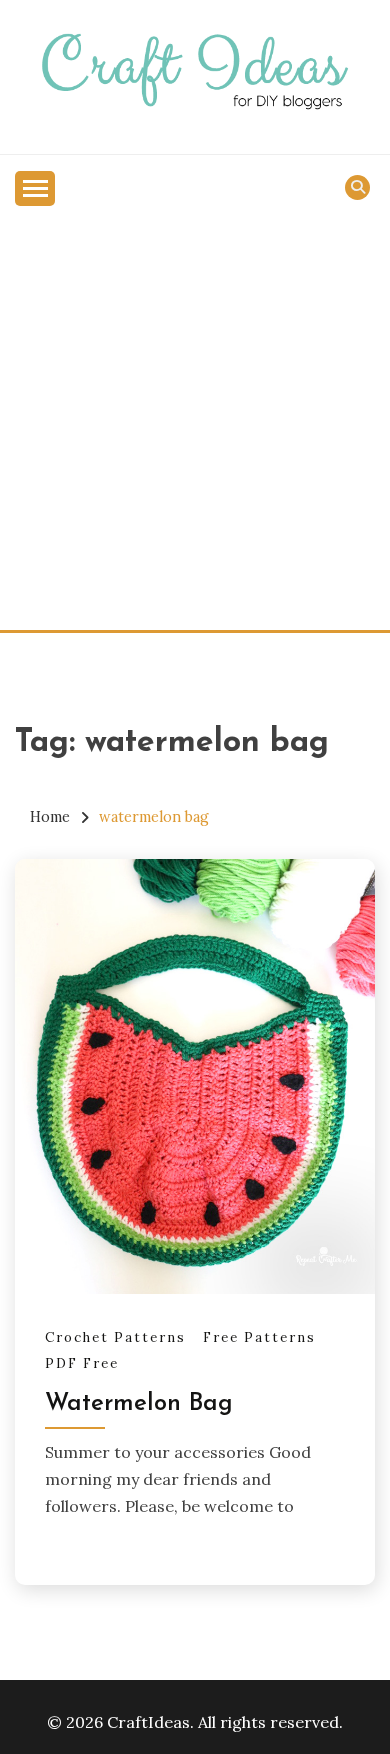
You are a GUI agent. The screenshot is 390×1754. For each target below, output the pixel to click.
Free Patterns (259, 1337)
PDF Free (82, 1363)
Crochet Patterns (115, 1337)
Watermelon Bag (139, 1404)
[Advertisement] (195, 425)
